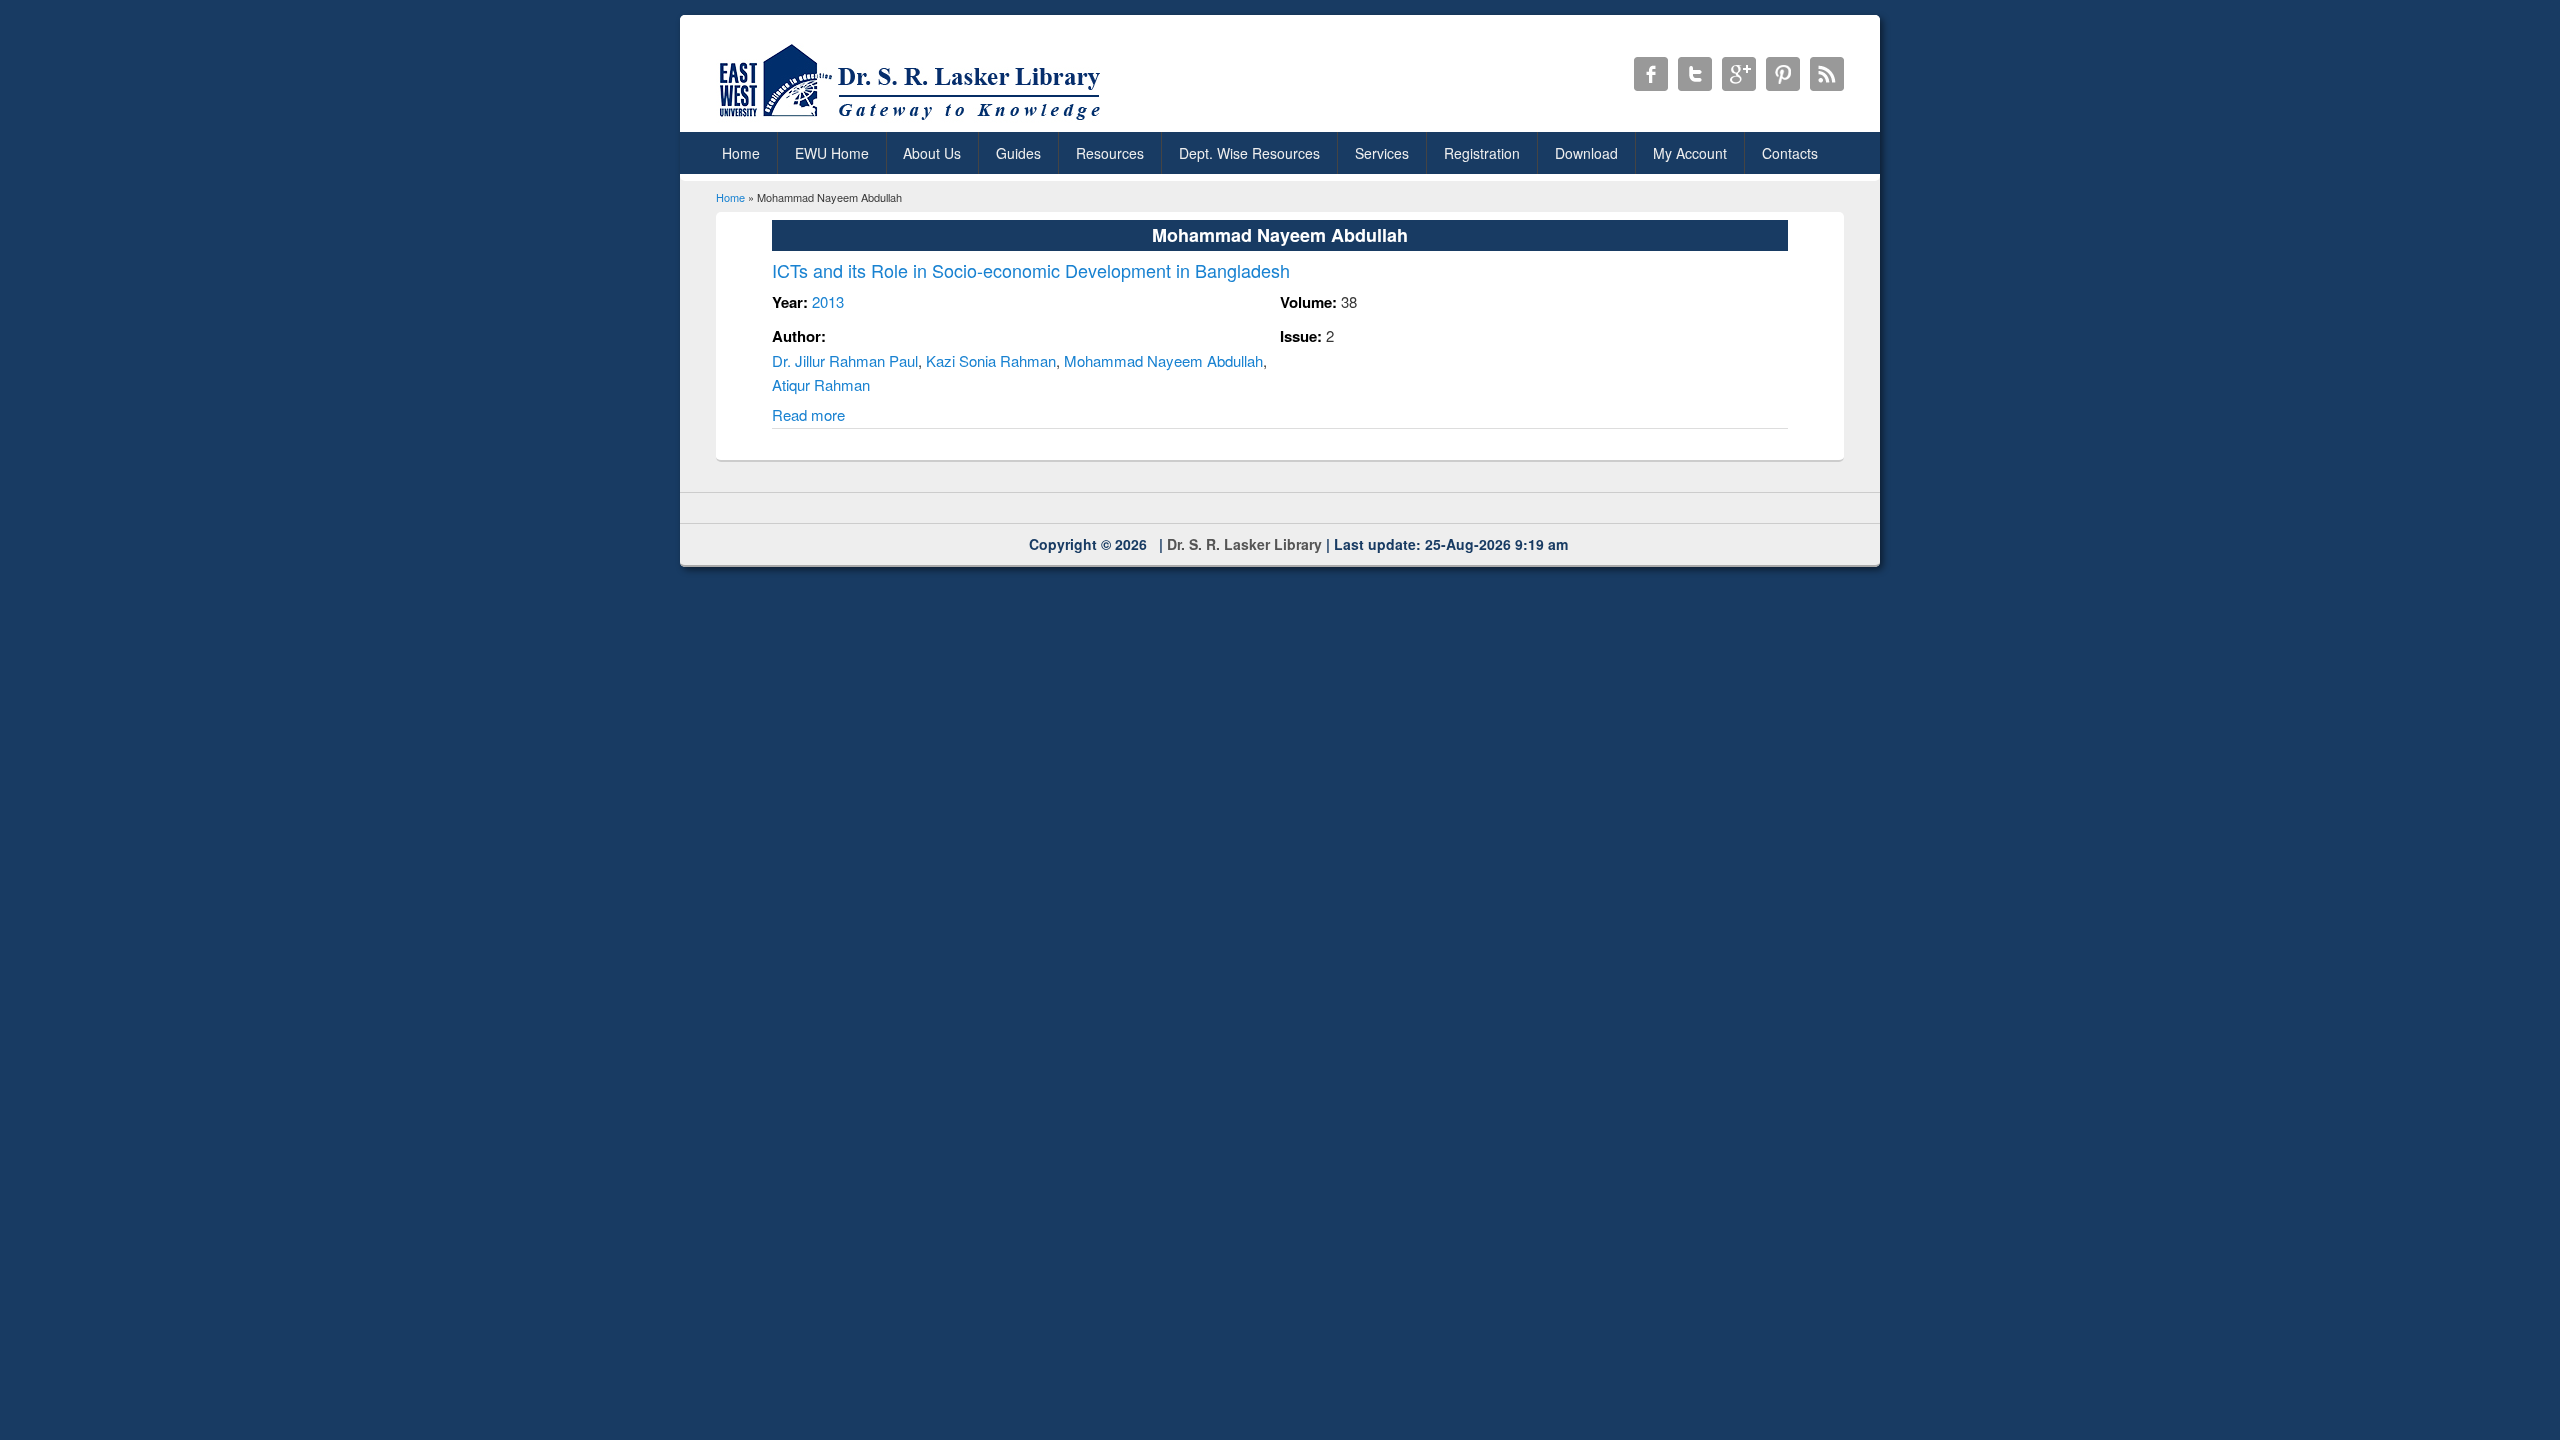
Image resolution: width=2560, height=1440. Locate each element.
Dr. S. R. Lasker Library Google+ (1739, 74)
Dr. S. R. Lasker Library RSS (1827, 74)
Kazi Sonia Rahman (991, 360)
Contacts (1790, 153)
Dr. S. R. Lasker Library (1244, 544)
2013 (828, 301)
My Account (1690, 153)
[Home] (913, 119)
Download (1586, 153)
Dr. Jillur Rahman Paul (845, 360)
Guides (1018, 153)
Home (741, 153)
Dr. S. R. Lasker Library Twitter (1695, 74)
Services (1382, 153)
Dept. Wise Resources (1249, 153)
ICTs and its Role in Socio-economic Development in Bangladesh (1031, 270)
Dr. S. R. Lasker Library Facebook (1651, 74)
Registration (1482, 153)
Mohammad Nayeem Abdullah (1163, 360)
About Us (932, 153)
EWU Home (832, 153)
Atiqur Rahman (821, 384)
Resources (1110, 153)
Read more (808, 414)
